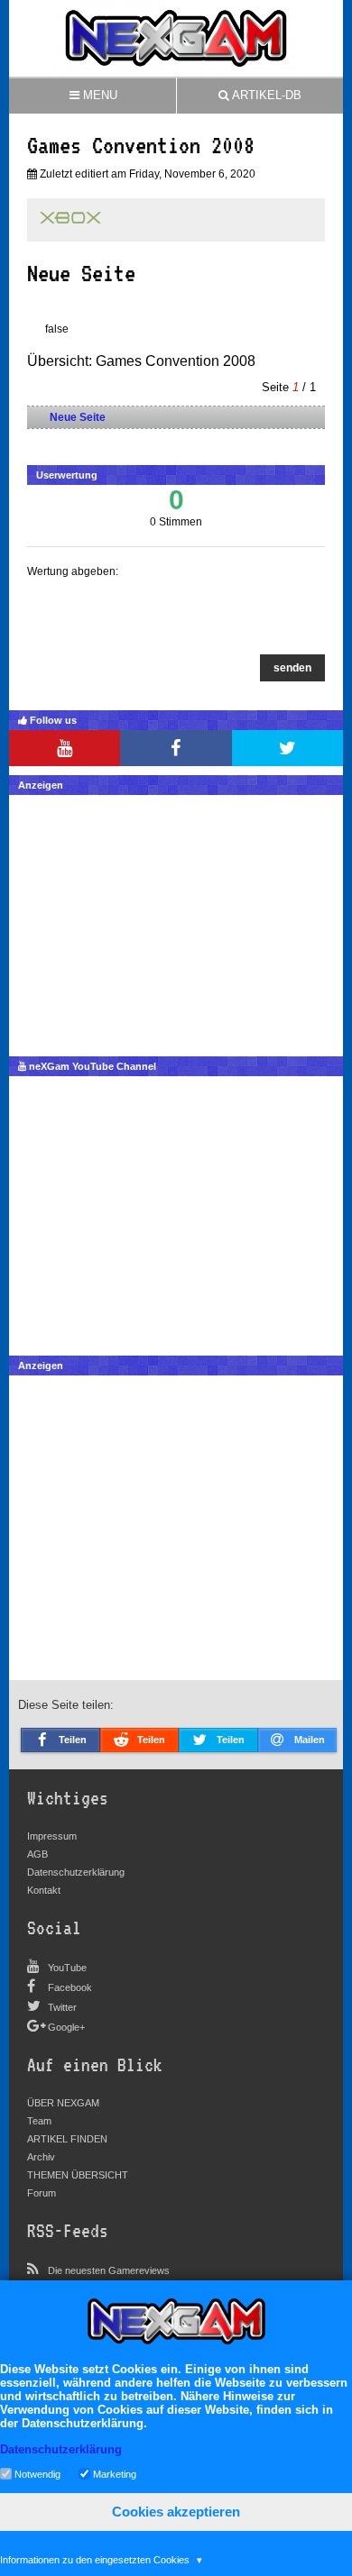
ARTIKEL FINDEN (67, 2139)
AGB (37, 1854)
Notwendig (37, 2473)
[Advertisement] (176, 921)
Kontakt (44, 1890)
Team (39, 2121)
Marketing (115, 2473)
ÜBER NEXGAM (63, 2103)
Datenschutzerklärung (76, 1872)
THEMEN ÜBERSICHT (78, 2175)
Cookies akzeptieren (176, 2512)
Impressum (52, 1836)
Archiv (41, 2157)
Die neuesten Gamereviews (109, 2270)
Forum (42, 2193)
